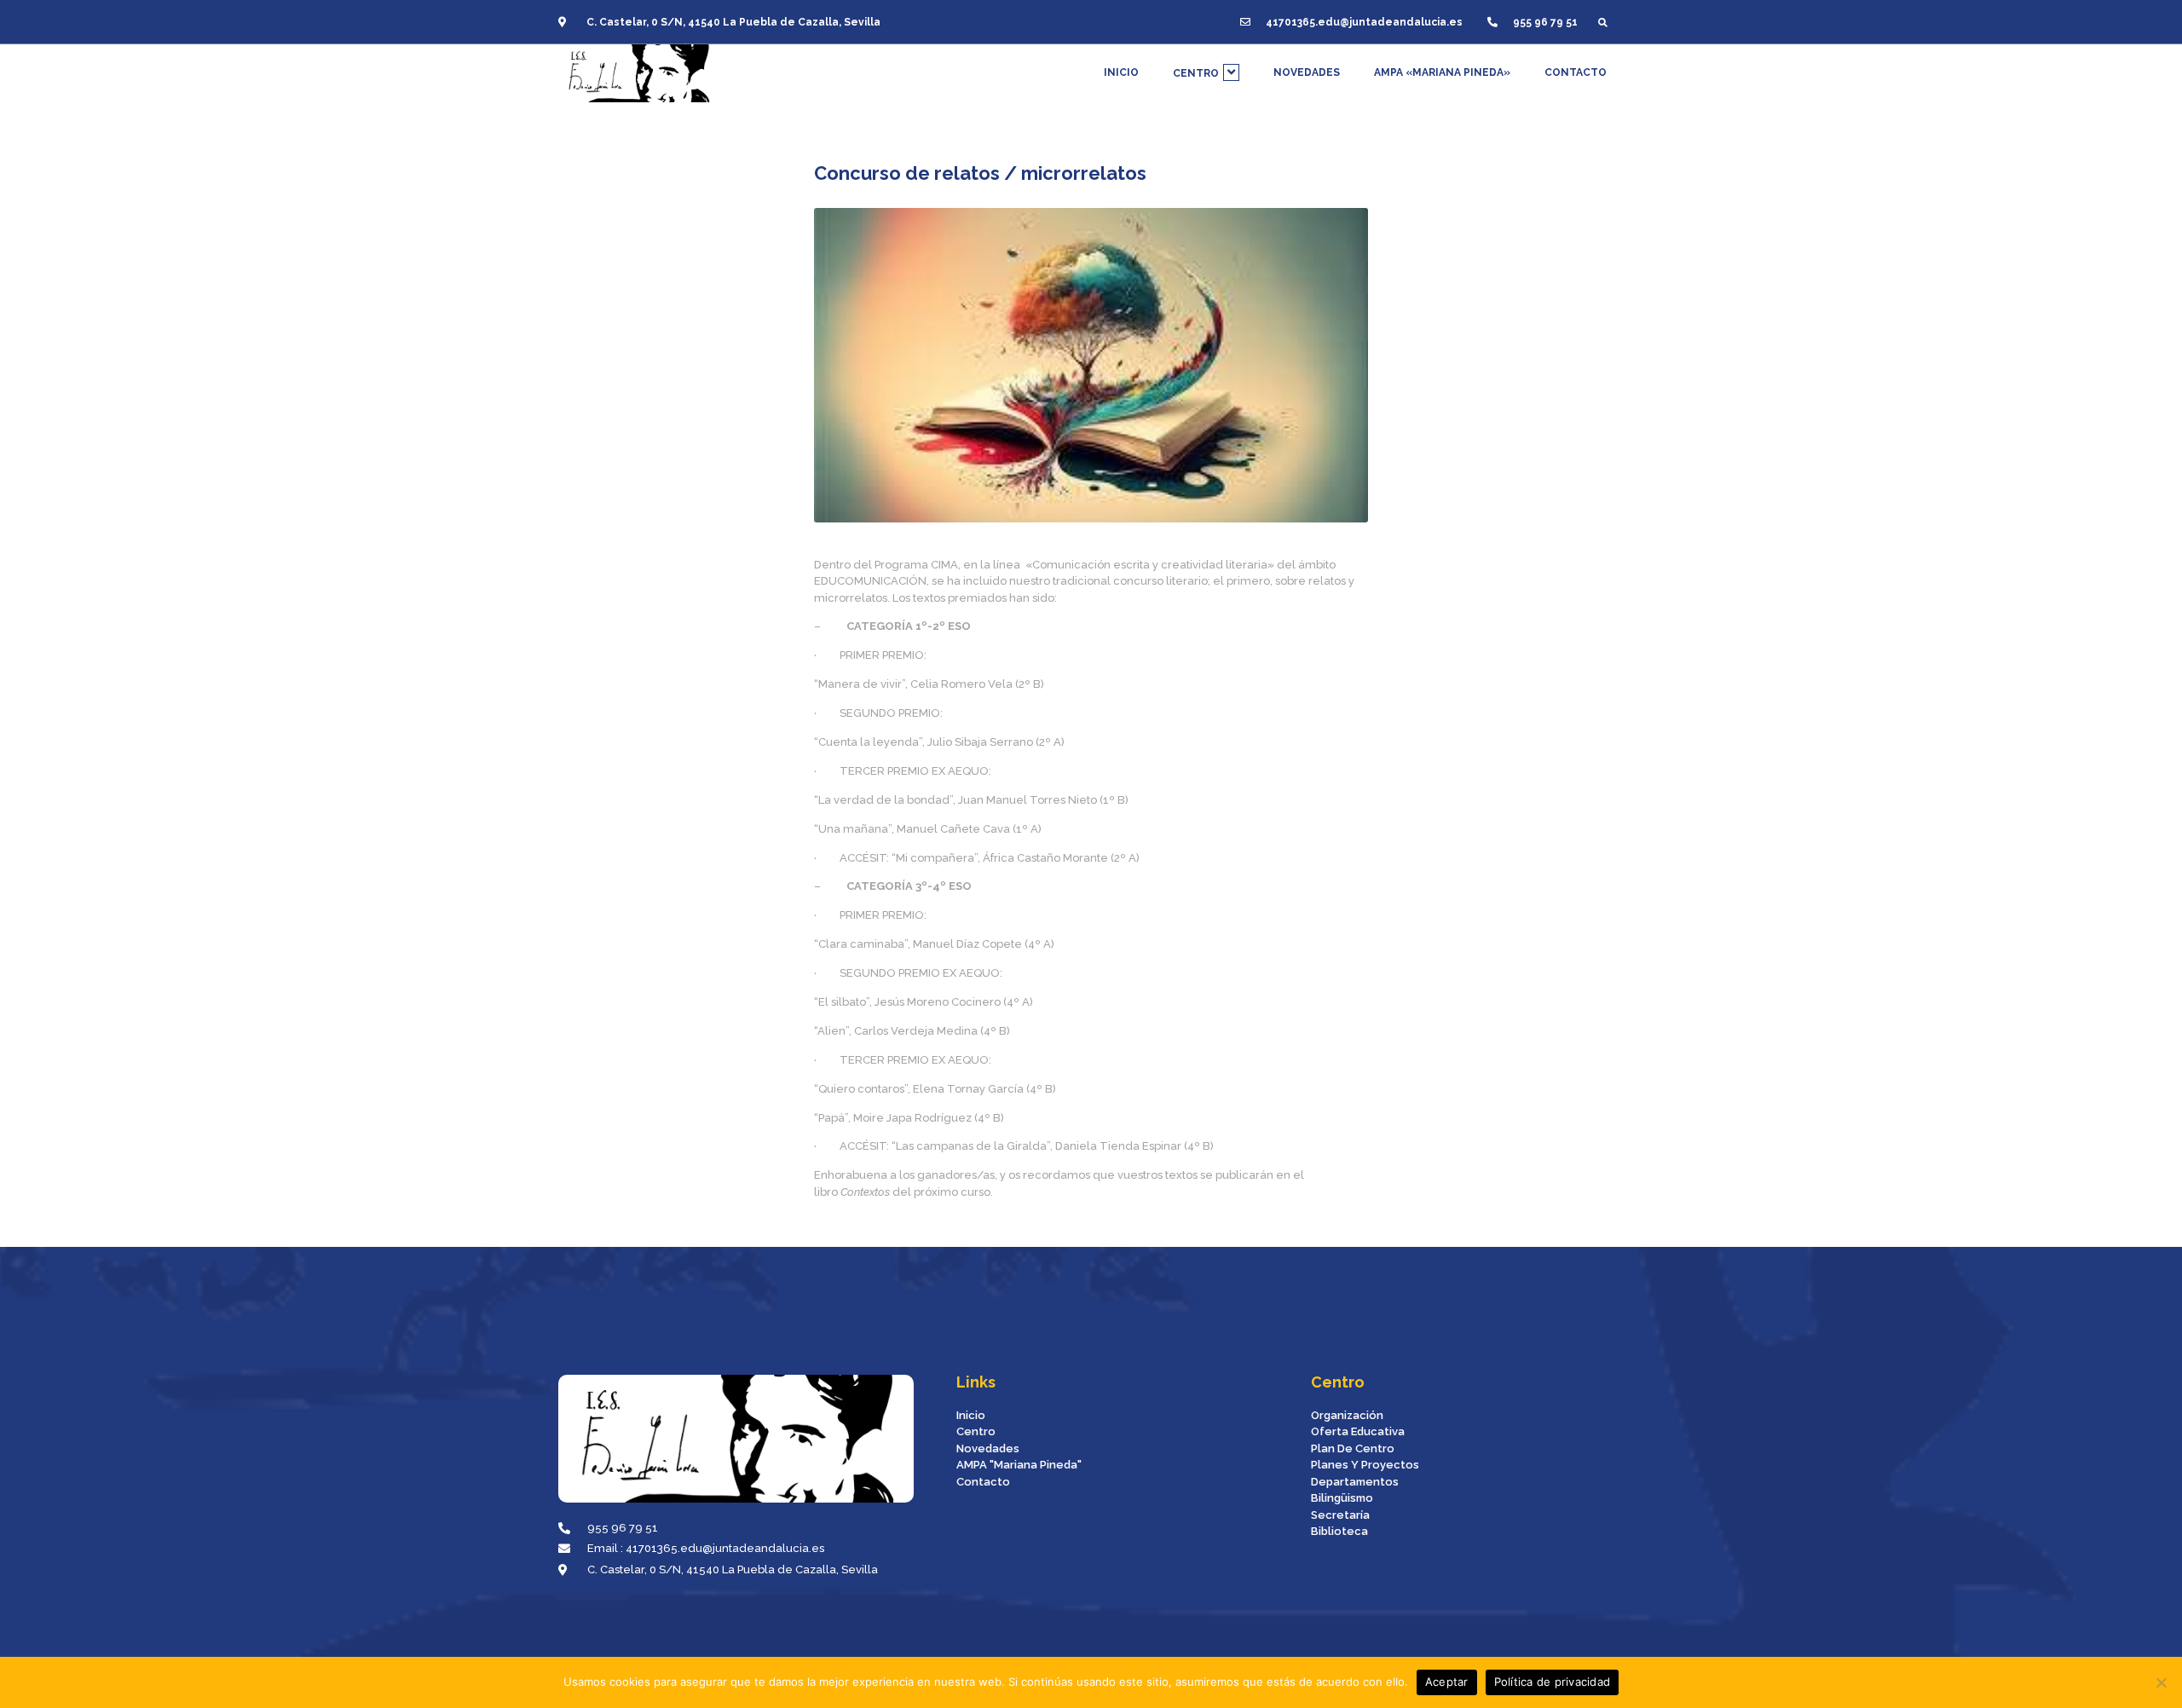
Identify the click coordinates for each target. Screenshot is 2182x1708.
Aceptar (1447, 1682)
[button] (1603, 22)
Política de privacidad (1553, 1682)
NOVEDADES (1307, 72)
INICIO (1121, 72)
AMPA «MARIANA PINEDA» (1442, 72)
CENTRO (1196, 73)
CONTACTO (1576, 72)
